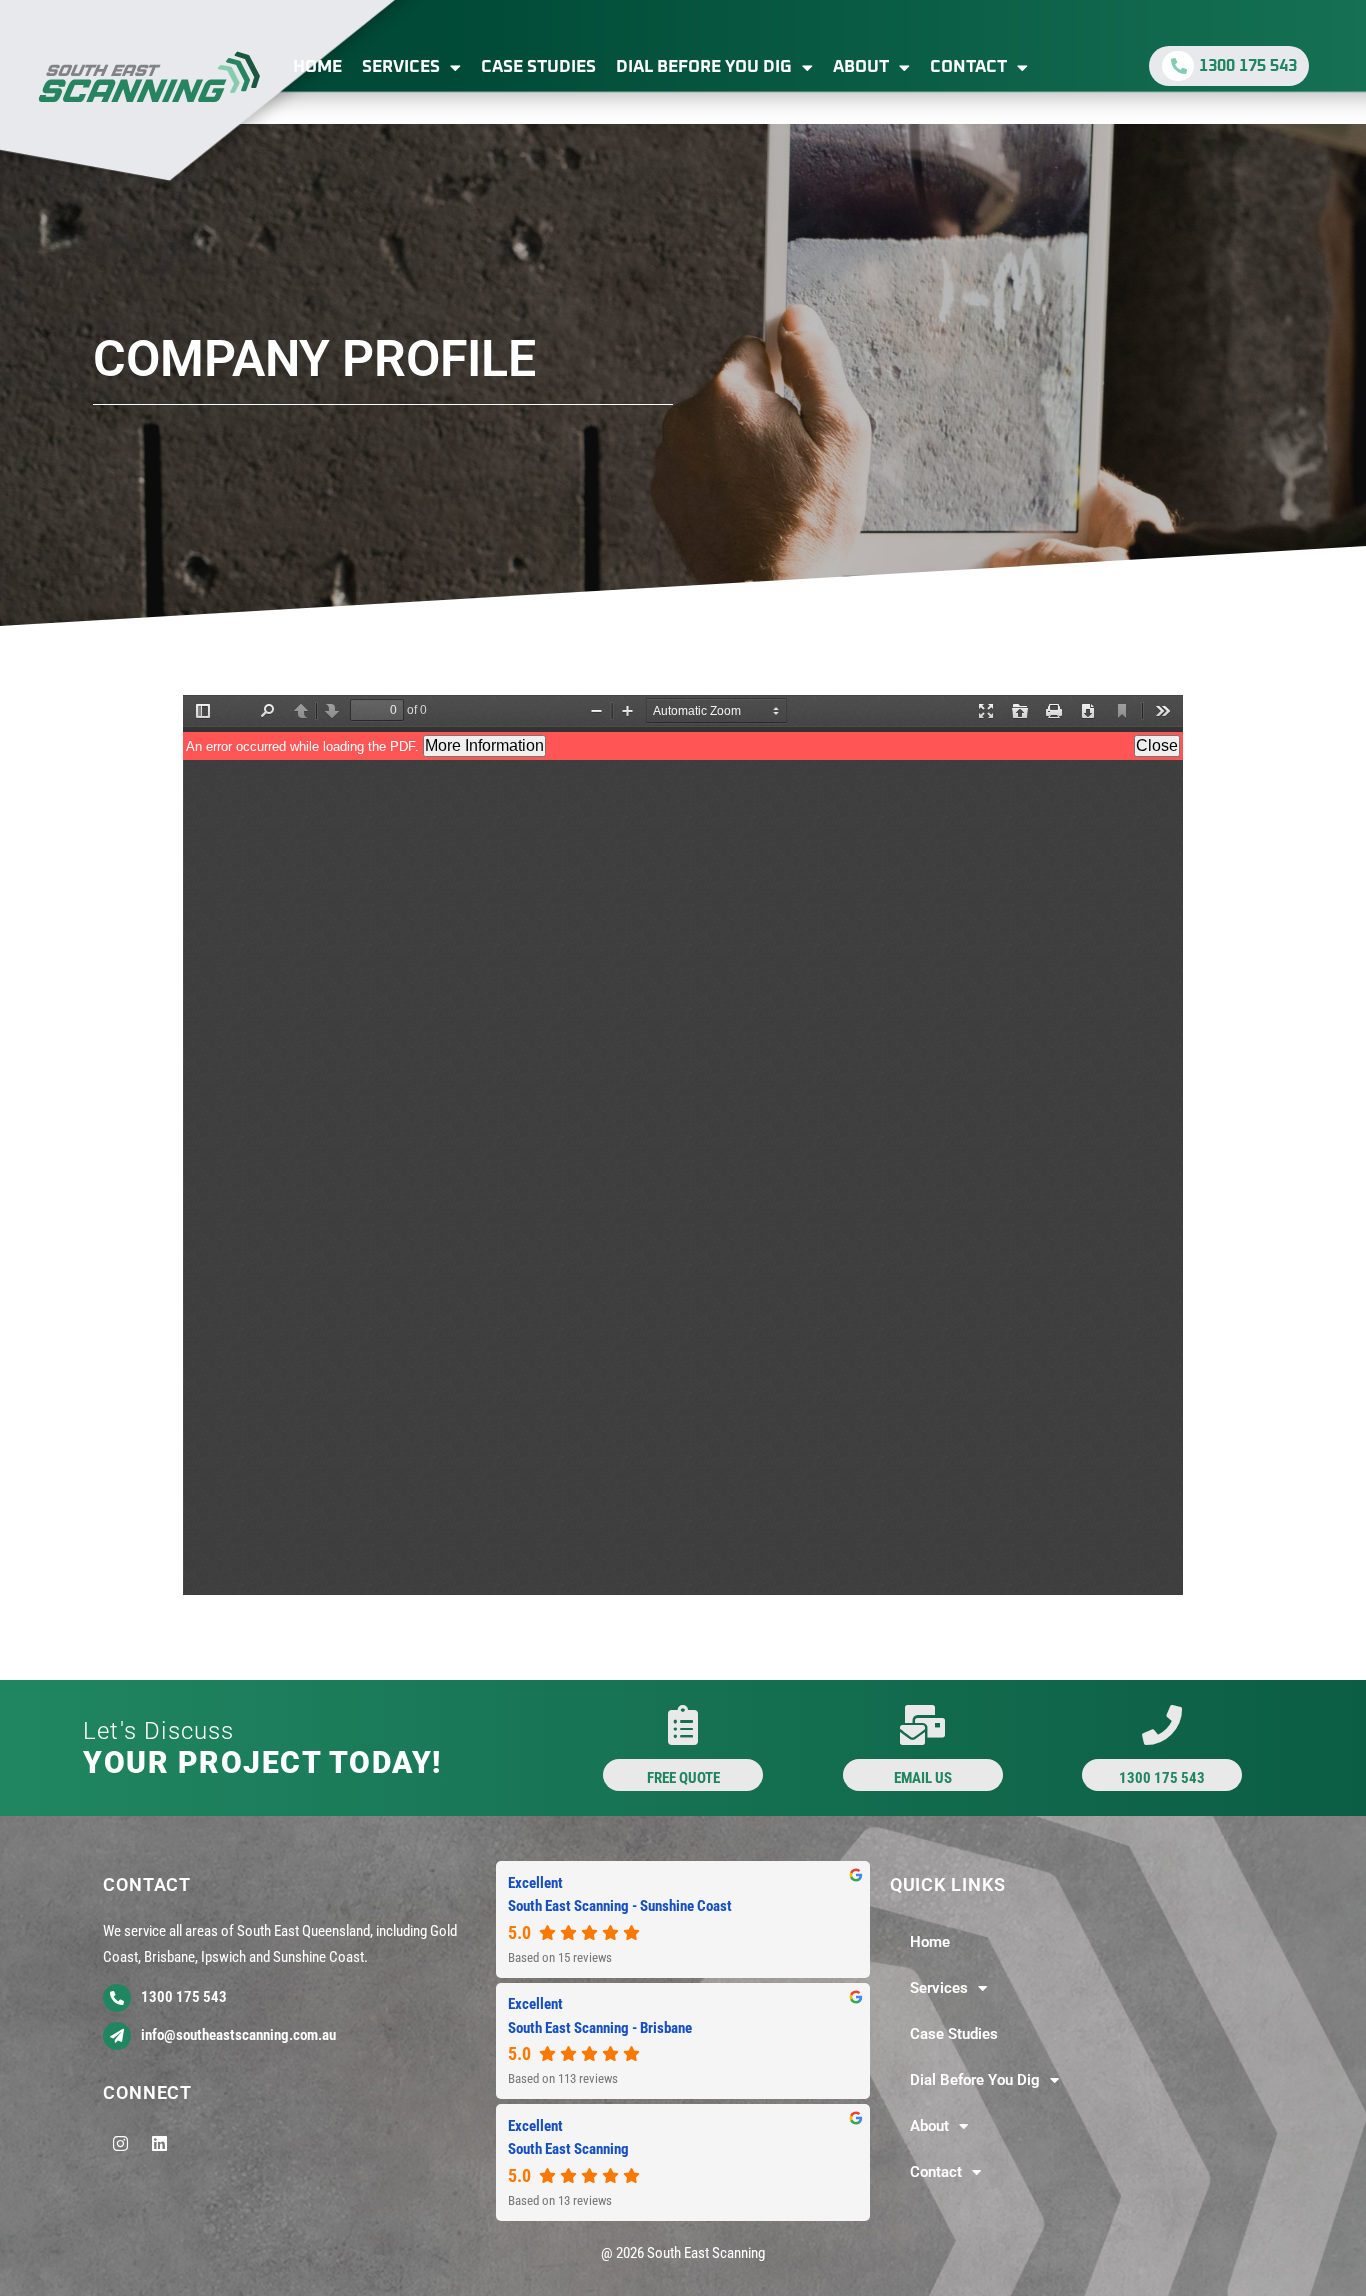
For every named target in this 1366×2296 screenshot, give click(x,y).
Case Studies (538, 67)
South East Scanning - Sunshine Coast (620, 1906)
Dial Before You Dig (704, 67)
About (861, 67)
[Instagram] (120, 2144)
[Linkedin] (159, 2144)
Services (401, 67)
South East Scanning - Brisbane (600, 2028)
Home (317, 67)
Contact (968, 67)
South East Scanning (568, 2149)
